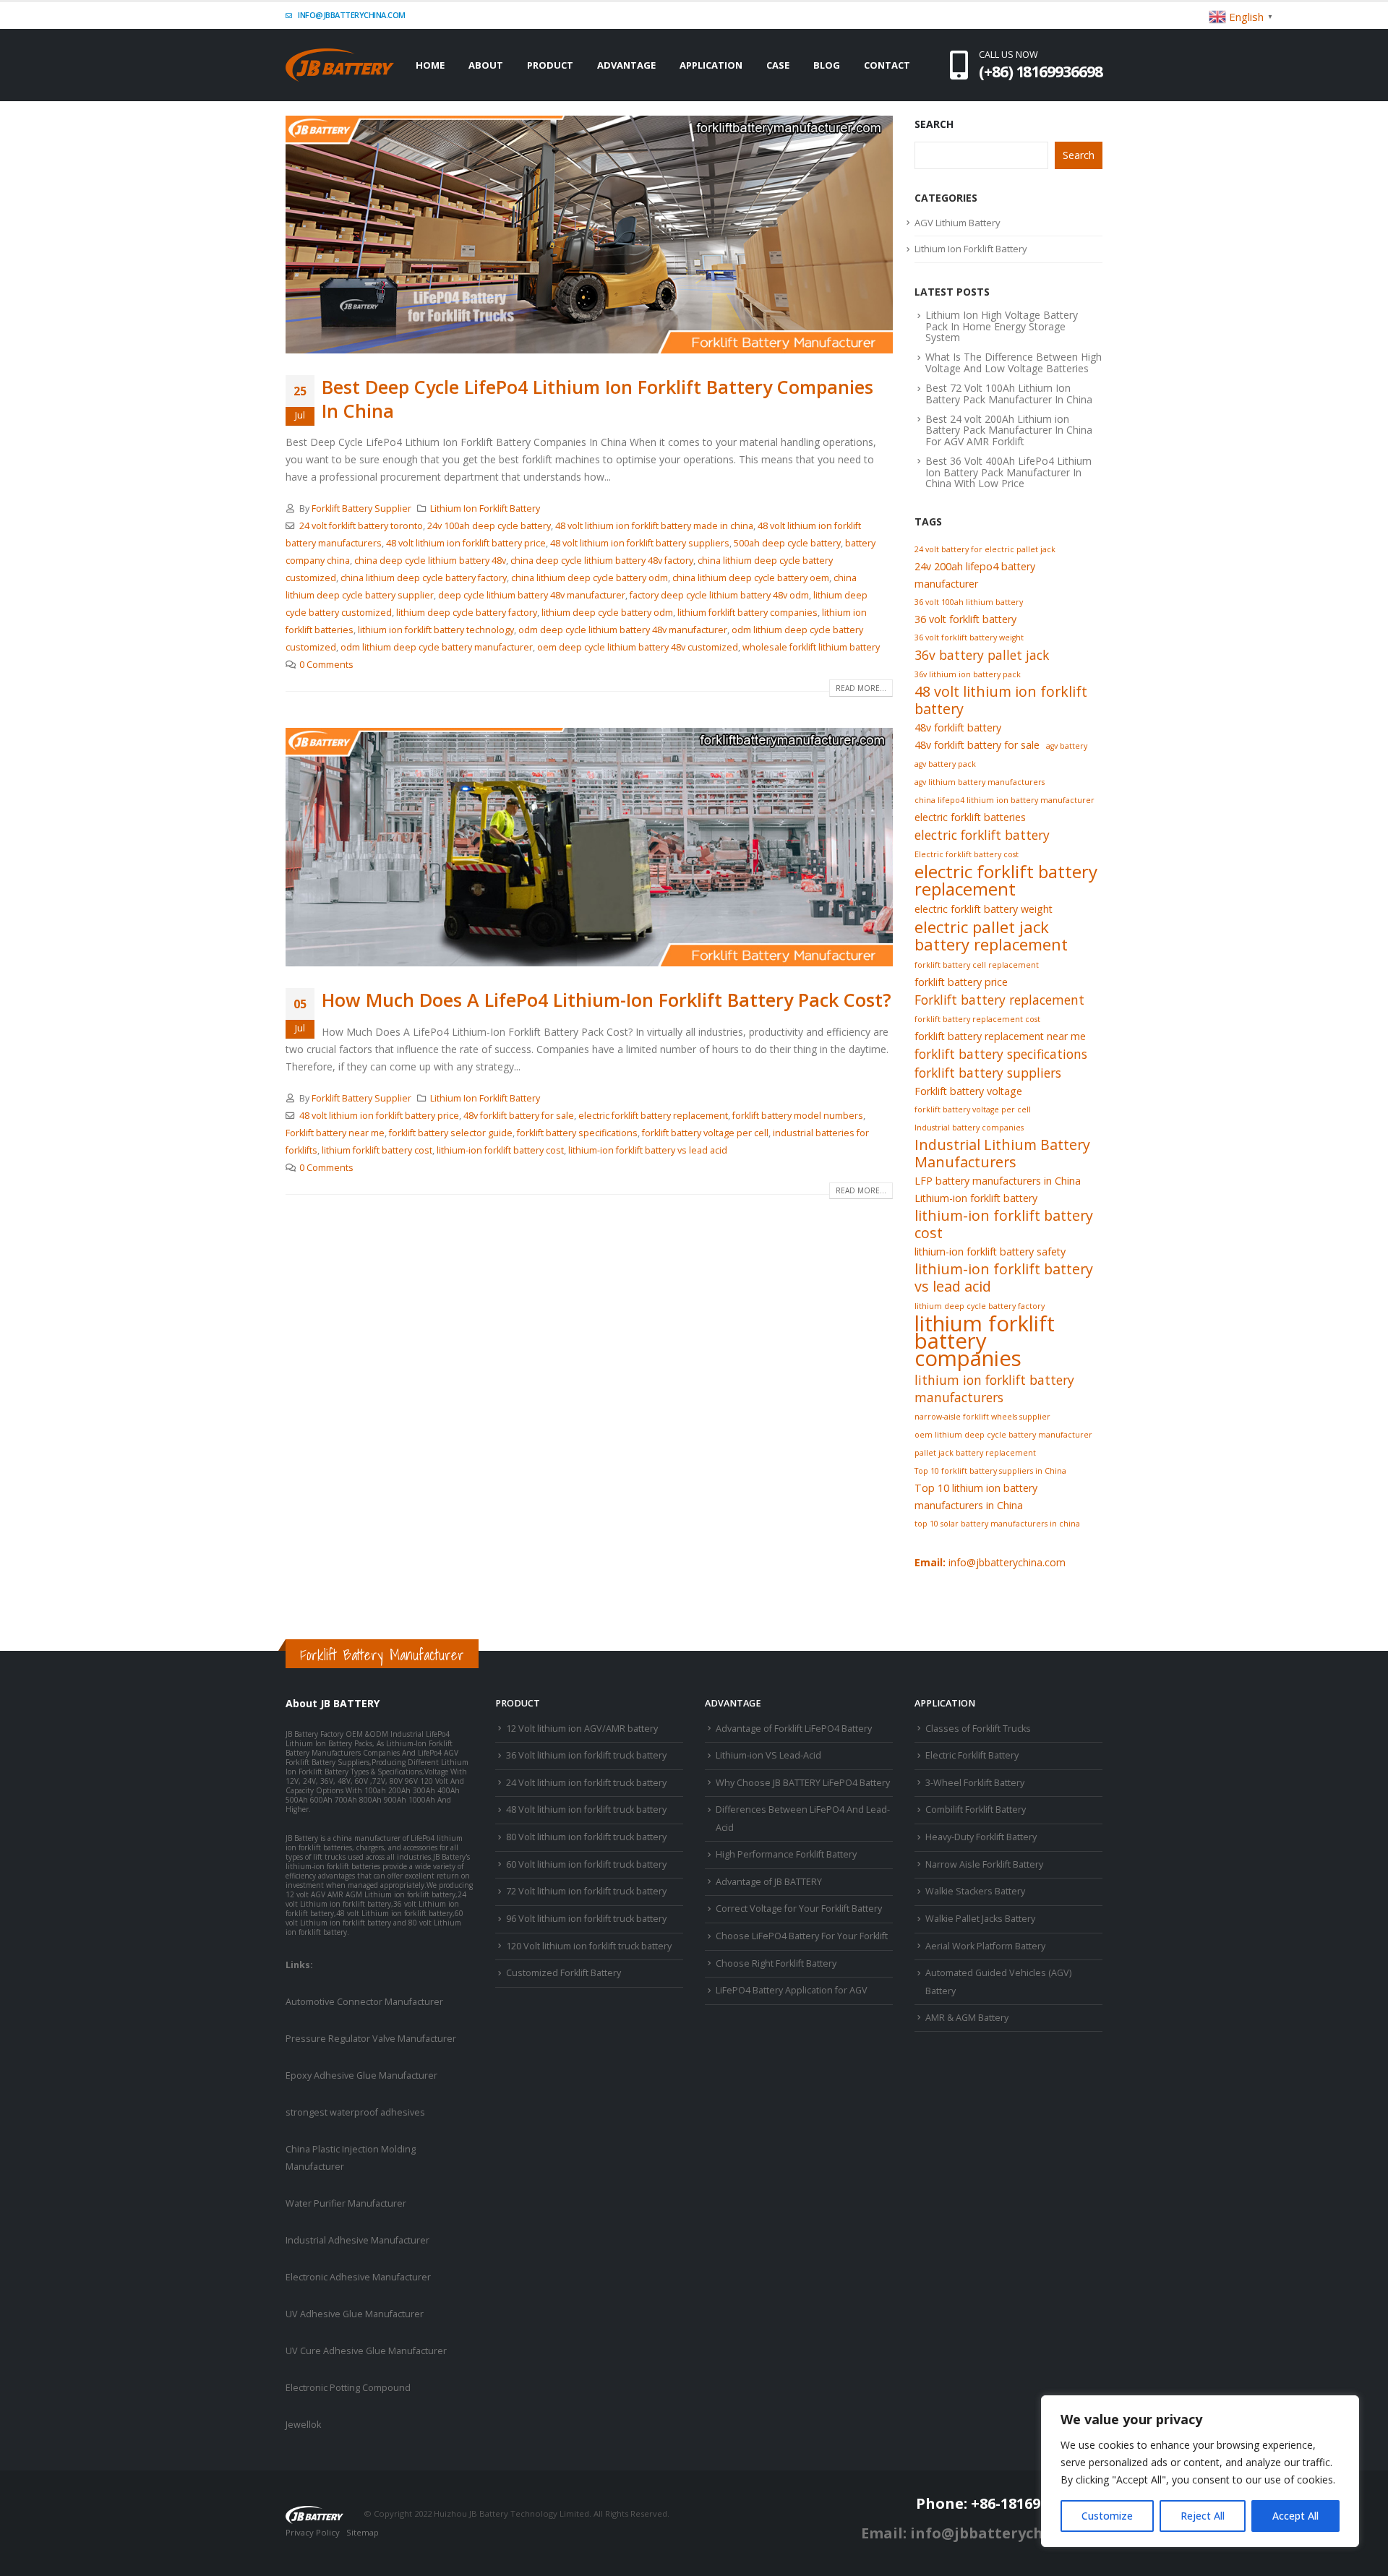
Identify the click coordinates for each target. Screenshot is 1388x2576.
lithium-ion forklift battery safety (990, 1251)
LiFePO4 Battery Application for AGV (792, 1990)
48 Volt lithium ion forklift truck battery (586, 1809)
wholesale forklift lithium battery (811, 647)
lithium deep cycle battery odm (607, 613)
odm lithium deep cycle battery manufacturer (437, 647)
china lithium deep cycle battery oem (751, 578)
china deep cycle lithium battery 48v (430, 561)
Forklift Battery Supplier (361, 508)
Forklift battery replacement (999, 1000)
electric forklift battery (982, 835)
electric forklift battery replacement (653, 1116)
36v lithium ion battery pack (968, 674)
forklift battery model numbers (798, 1116)
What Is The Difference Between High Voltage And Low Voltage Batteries (1014, 362)
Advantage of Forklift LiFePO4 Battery (794, 1729)
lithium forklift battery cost (377, 1150)
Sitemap (363, 2532)
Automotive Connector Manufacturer (364, 2002)
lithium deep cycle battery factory (467, 613)
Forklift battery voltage (968, 1091)
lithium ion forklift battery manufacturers (994, 1388)
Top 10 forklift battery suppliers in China (990, 1471)
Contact (887, 65)
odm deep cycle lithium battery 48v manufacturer (623, 630)
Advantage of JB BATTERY (769, 1882)
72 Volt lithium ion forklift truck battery (586, 1891)
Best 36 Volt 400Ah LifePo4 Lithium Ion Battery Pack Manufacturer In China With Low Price (1008, 472)
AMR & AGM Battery (967, 2018)
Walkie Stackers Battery (975, 1891)
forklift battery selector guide (451, 1133)
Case (778, 65)
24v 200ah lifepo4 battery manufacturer (975, 575)
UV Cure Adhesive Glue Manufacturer (366, 2351)
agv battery (1067, 746)
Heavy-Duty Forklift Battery (981, 1837)
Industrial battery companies (969, 1128)
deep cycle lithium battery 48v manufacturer (532, 595)
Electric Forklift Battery (972, 1755)
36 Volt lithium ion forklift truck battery (586, 1755)
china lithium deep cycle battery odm (590, 578)
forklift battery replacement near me (1000, 1036)
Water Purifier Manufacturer (346, 2203)
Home (430, 65)
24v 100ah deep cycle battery (489, 526)
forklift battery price (961, 982)
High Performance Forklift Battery (786, 1854)
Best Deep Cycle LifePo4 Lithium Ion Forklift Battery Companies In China (597, 399)
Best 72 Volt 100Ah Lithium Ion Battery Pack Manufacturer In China (1009, 393)
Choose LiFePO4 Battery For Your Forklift (802, 1936)
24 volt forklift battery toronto (361, 526)
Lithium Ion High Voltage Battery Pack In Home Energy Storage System (1002, 326)
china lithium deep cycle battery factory (424, 578)
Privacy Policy (313, 2532)
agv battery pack (945, 764)
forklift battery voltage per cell (705, 1133)
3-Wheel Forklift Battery (975, 1783)
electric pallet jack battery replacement (991, 935)
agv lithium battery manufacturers (980, 782)
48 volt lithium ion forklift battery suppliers (640, 543)
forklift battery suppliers (988, 1073)
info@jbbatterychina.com (351, 15)
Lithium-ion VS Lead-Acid (768, 1755)
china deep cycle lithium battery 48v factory (602, 561)
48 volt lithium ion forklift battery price (466, 543)
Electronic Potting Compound (348, 2388)
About (486, 65)
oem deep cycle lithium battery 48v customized (638, 647)
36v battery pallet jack (982, 655)
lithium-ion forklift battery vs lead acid (648, 1150)
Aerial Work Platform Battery (985, 1946)
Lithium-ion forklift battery (976, 1198)
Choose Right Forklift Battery (776, 1963)
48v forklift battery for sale (519, 1116)
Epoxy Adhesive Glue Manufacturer (361, 2075)
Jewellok (303, 2425)
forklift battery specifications (577, 1133)
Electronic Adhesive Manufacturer (358, 2277)
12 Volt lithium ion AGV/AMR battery (582, 1729)
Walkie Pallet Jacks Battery (980, 1919)
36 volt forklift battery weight (969, 637)
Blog (827, 65)
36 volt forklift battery (965, 619)
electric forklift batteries (970, 817)
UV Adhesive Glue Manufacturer (355, 2314)
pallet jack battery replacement (975, 1453)
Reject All (1203, 2516)
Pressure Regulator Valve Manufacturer (371, 2039)
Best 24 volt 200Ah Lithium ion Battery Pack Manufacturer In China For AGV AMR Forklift (1009, 430)
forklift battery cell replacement (977, 965)
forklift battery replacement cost (977, 1019)
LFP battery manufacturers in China (998, 1181)
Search (934, 124)
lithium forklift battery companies (747, 613)
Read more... (861, 688)
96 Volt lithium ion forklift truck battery (586, 1919)
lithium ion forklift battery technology (436, 630)
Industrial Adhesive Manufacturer (357, 2240)
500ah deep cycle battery (787, 543)
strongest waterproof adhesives (355, 2112)
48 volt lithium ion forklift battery (1001, 700)
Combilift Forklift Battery (976, 1809)
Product (550, 65)
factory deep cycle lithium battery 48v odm (719, 595)
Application (711, 65)
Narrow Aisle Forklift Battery (984, 1864)
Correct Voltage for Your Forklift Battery (799, 1909)
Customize (1107, 2516)
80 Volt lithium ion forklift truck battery (586, 1837)
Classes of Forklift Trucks (978, 1729)
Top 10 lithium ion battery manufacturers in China (976, 1497)
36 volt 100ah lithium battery (969, 602)
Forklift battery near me (335, 1133)
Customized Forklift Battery (564, 1973)
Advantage (626, 65)
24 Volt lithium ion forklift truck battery (586, 1783)
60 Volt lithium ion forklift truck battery (586, 1864)
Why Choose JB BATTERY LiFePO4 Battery (803, 1783)
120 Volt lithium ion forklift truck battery (589, 1946)
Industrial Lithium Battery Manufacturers (1002, 1154)
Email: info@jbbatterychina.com (982, 2533)
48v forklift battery (958, 727)
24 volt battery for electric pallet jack (985, 549)
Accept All (1295, 2516)
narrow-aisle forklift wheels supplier (982, 1417)
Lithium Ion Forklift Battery (485, 508)
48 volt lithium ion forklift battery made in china (654, 526)
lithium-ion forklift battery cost (500, 1150)
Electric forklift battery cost (967, 854)
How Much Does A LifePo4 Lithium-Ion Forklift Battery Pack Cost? (607, 1000)
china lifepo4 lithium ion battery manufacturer (1004, 800)
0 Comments (326, 665)
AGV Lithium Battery (958, 223)
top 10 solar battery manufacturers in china (997, 1524)
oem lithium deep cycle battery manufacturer (1003, 1435)
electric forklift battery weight (984, 909)
